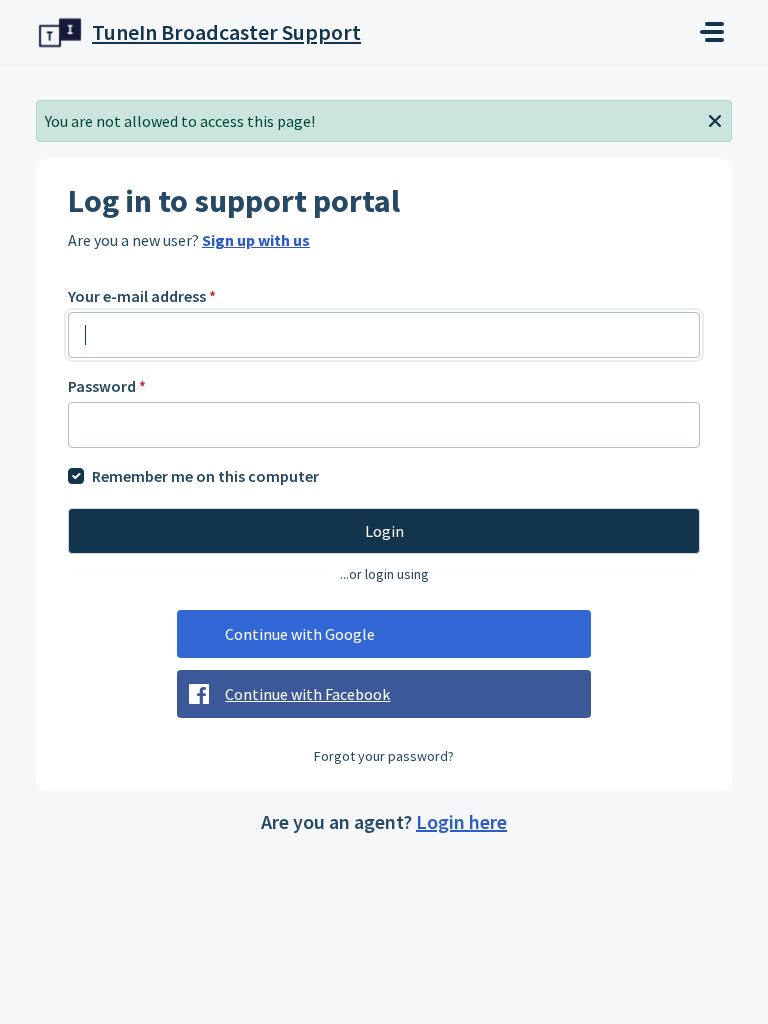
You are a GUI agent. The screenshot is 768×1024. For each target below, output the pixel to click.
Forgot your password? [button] (384, 756)
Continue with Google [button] (300, 634)
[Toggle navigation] (712, 32)
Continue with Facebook (307, 694)
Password (107, 386)
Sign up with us (256, 240)
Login (384, 531)
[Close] (715, 119)
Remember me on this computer (205, 476)
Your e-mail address (142, 296)
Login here (461, 821)
